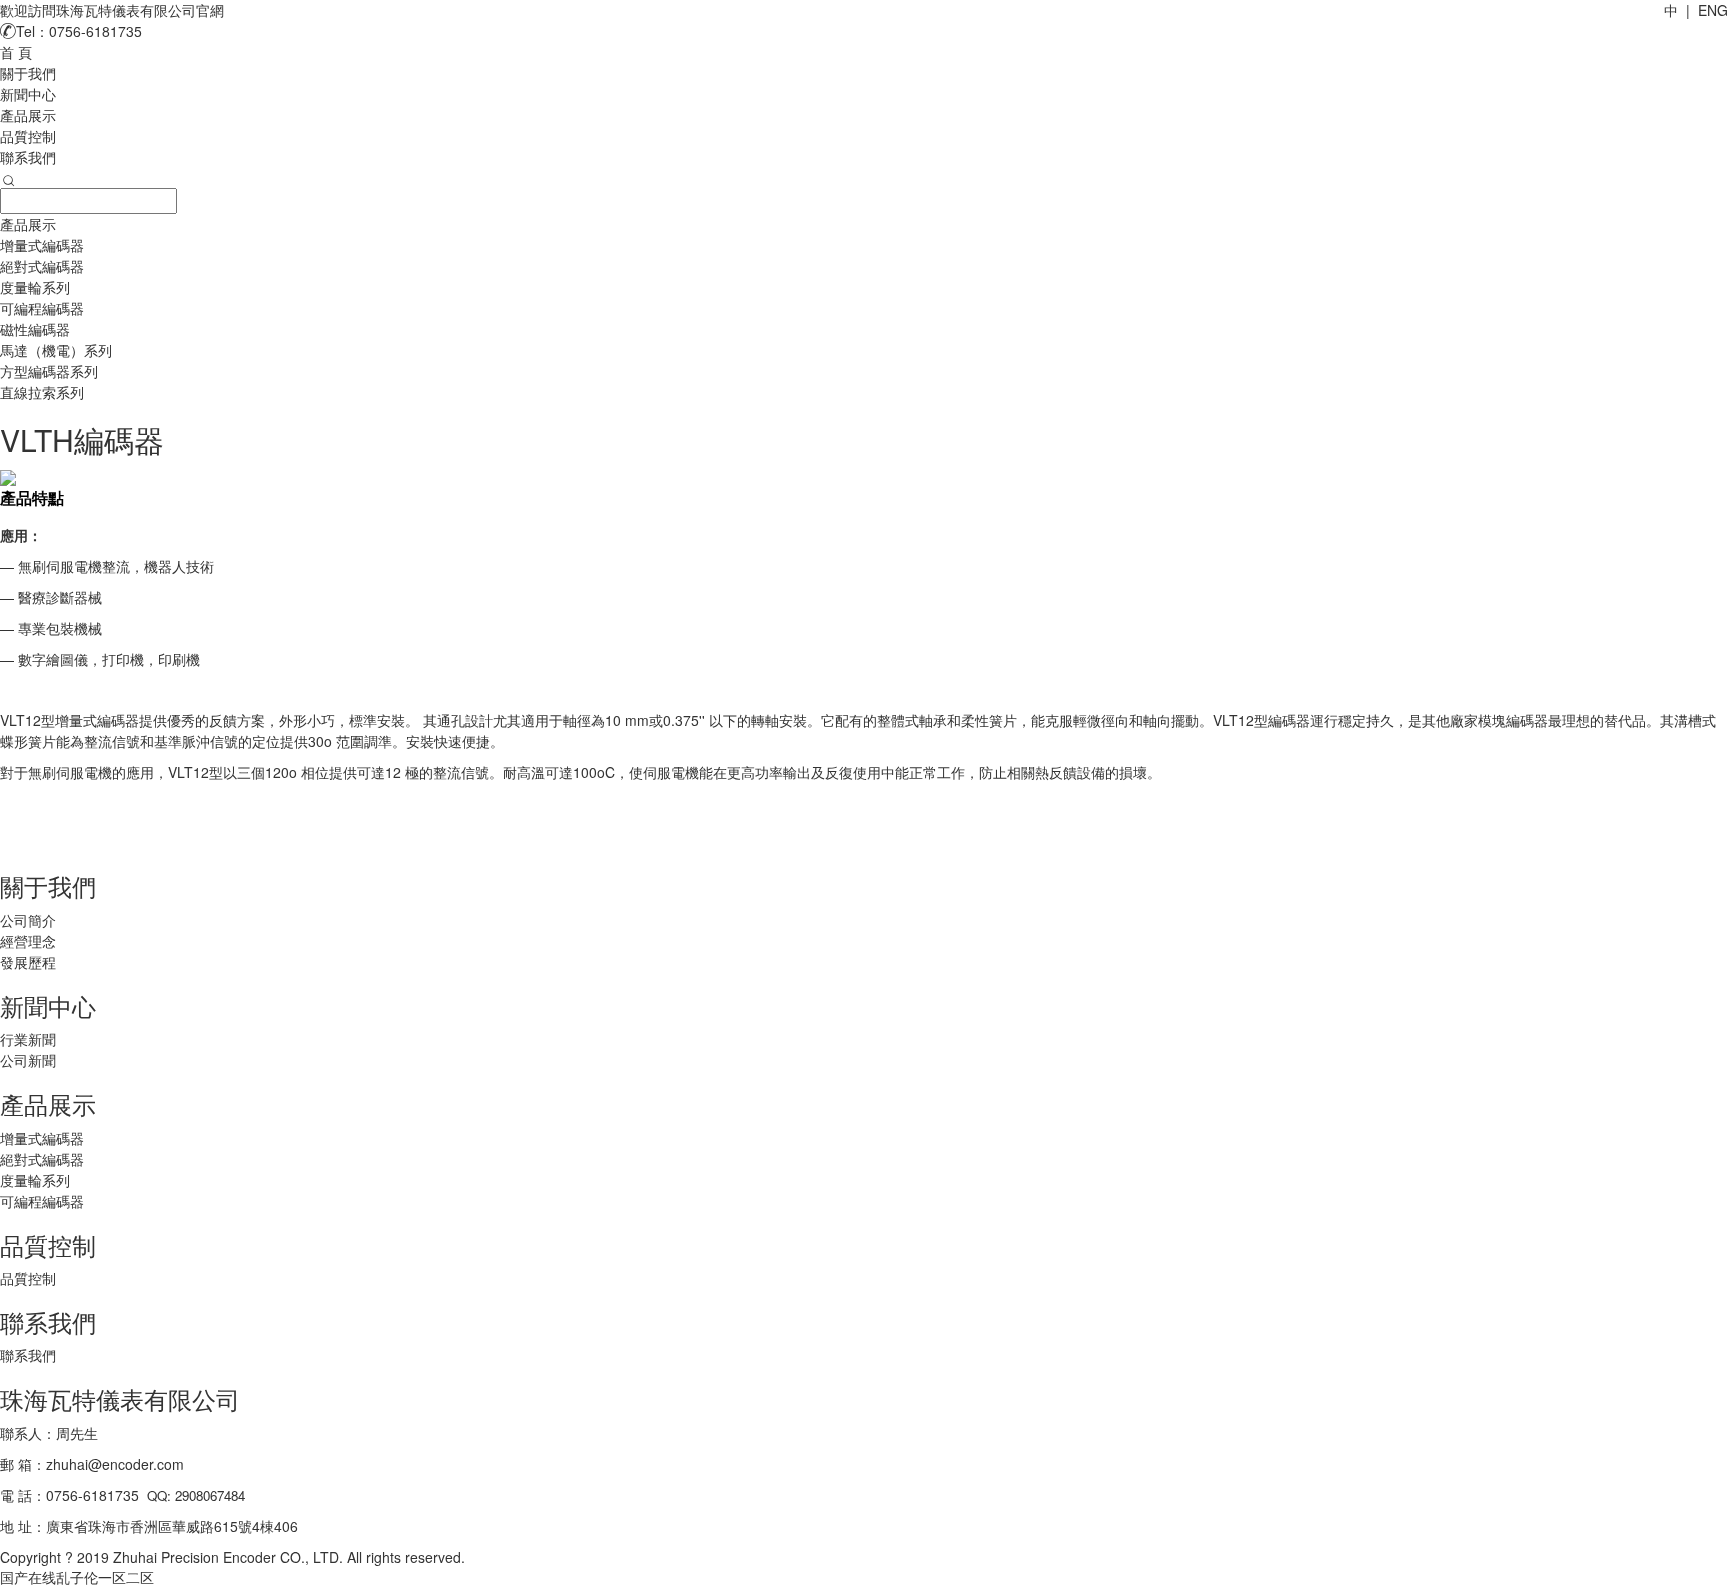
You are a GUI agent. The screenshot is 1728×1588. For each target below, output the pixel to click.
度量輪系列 (35, 287)
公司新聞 (28, 1060)
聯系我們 (28, 157)
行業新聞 (28, 1039)
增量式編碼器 (42, 245)
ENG (1713, 10)
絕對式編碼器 (42, 266)
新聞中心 (28, 94)
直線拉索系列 (42, 392)
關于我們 (28, 73)
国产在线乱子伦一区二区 (77, 1577)
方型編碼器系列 (49, 371)
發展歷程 (28, 962)
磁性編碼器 (35, 329)
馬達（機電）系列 (56, 350)
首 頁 (16, 52)
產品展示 (28, 115)
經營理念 (28, 941)
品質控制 (28, 136)
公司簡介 (28, 920)
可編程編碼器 (42, 308)
